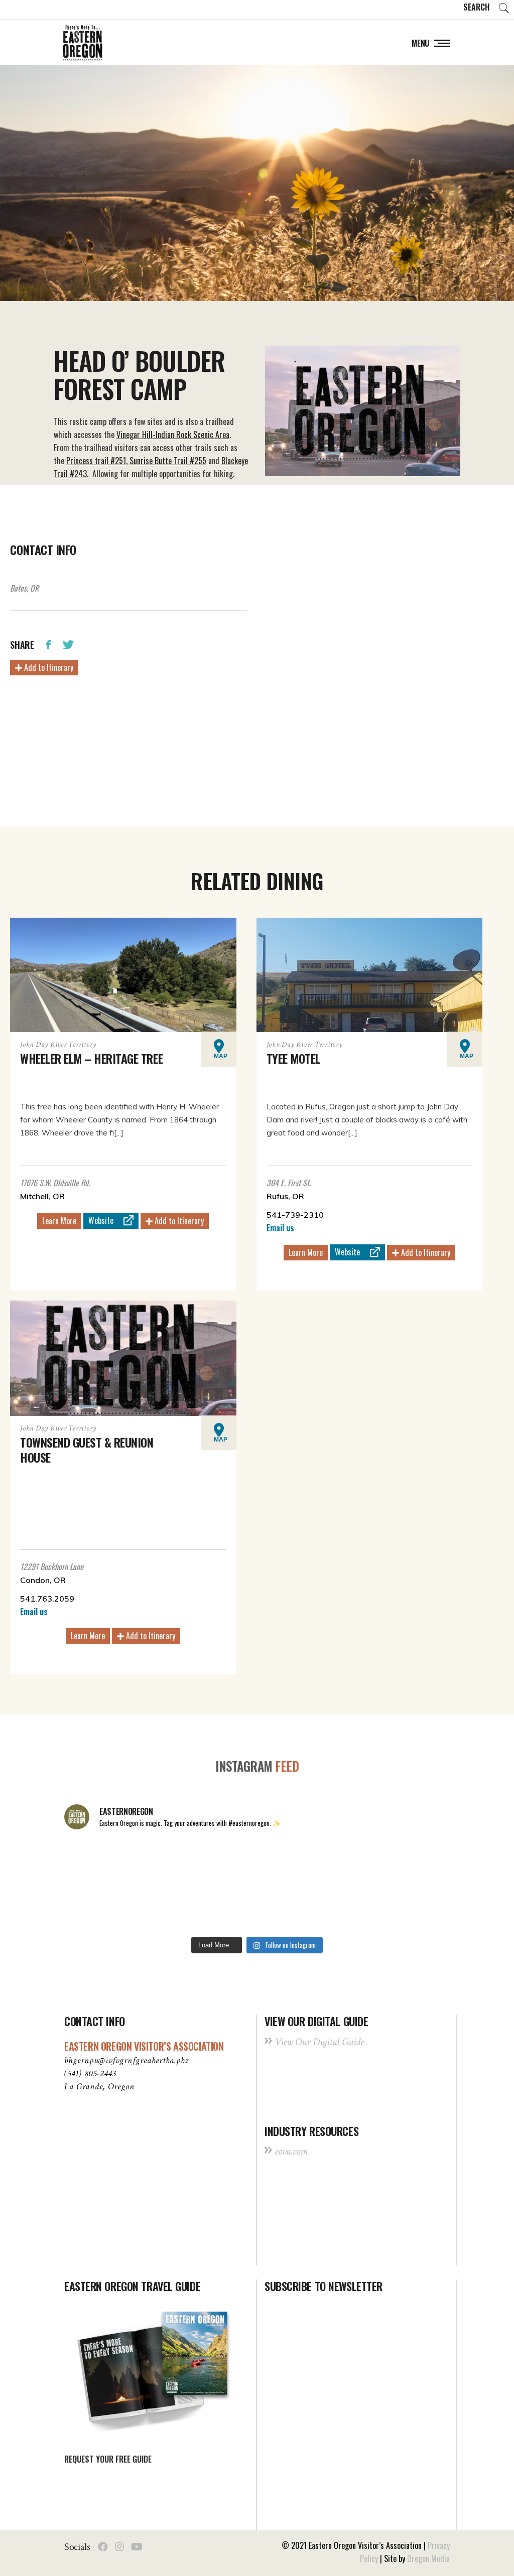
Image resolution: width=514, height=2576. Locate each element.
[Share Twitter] (68, 644)
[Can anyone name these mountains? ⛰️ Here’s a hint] (101, 1908)
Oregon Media (428, 2558)
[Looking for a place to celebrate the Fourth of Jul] (257, 1908)
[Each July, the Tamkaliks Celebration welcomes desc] (413, 1862)
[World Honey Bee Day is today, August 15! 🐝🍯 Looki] (101, 1862)
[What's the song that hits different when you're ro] (413, 1908)
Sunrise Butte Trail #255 (168, 461)
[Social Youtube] (137, 2547)
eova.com (291, 2151)
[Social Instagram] (119, 2547)
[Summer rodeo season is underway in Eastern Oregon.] (179, 1908)
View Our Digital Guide (319, 2042)
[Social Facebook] (103, 2547)
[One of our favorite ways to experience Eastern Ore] (335, 1862)
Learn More (59, 1221)
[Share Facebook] (48, 644)
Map (221, 1056)
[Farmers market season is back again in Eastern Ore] (335, 1908)
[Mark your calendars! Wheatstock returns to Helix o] (179, 1862)
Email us (280, 1228)
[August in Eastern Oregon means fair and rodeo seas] (257, 1862)
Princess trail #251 (96, 461)
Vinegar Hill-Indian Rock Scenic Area (173, 435)
